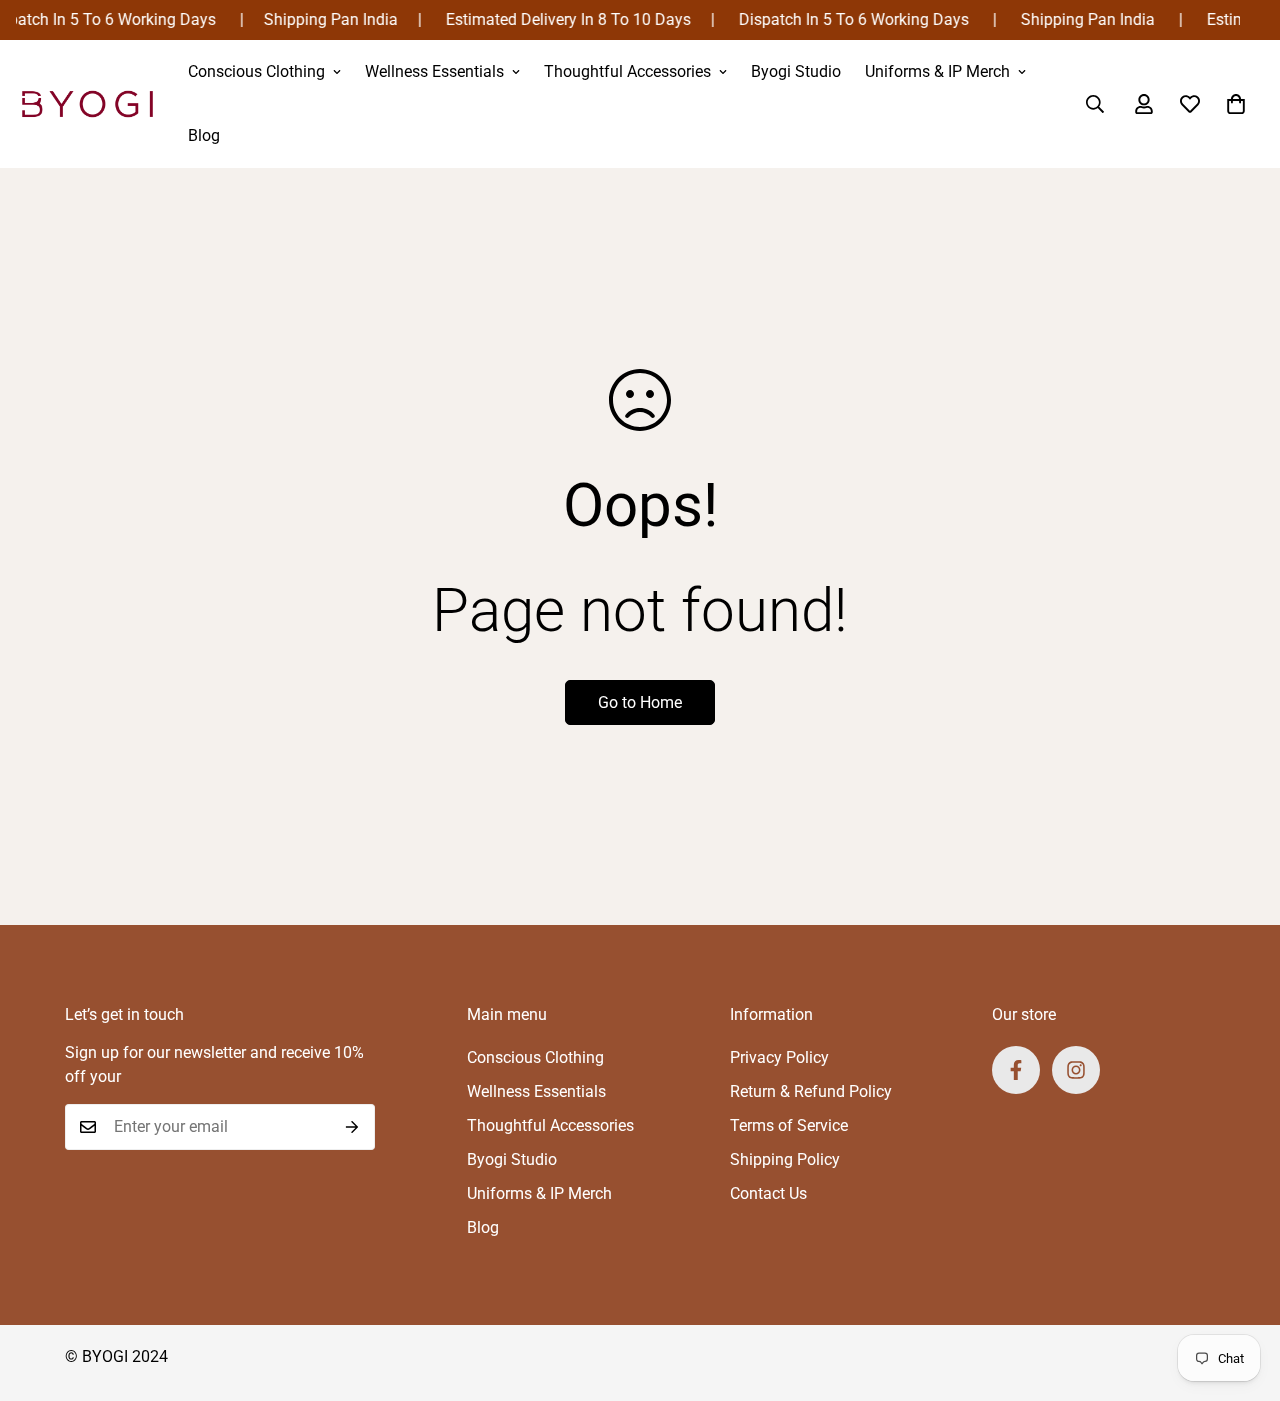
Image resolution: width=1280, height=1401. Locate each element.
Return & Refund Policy (811, 1091)
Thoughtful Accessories (627, 71)
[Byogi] (87, 103)
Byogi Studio (796, 71)
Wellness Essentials (434, 71)
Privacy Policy (779, 1057)
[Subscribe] (352, 1127)
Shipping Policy (785, 1159)
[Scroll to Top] (1241, 1292)
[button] (1236, 104)
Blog (204, 135)
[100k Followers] (1076, 1070)
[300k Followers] (1016, 1070)
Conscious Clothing (256, 71)
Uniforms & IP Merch (937, 71)
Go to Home (640, 702)
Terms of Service (789, 1125)
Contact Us (768, 1193)
